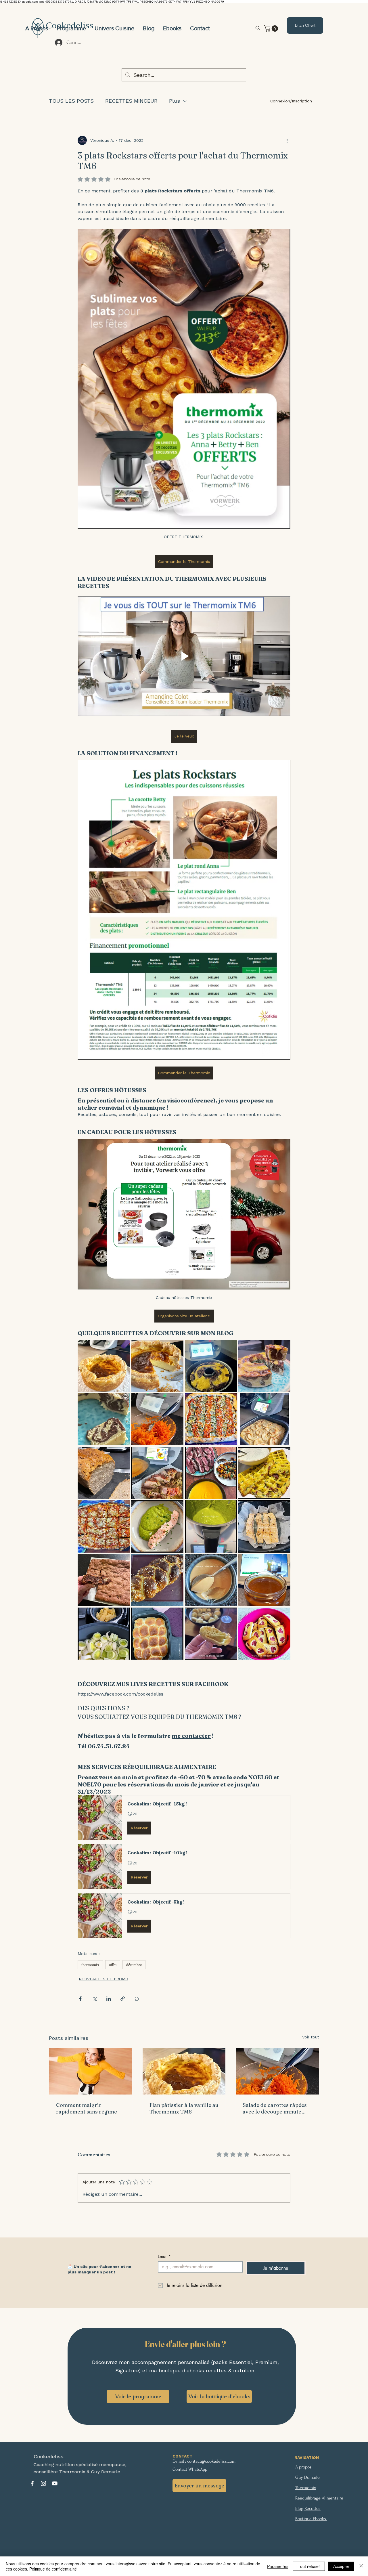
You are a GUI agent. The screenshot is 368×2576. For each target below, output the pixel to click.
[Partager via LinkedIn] (109, 1999)
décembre (134, 1965)
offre (113, 1965)
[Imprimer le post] (137, 1999)
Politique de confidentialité (53, 2569)
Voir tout (311, 2037)
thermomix (90, 1965)
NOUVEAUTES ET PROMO (103, 1979)
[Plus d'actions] (287, 140)
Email (164, 2256)
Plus (175, 101)
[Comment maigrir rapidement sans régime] (91, 2071)
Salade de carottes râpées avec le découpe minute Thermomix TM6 (275, 2108)
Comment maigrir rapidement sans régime (87, 2108)
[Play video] (184, 656)
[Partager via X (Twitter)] (94, 1999)
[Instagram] (43, 2483)
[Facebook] (32, 2483)
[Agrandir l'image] (104, 1366)
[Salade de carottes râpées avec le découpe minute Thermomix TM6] (277, 2071)
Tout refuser (309, 2566)
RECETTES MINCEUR (131, 101)
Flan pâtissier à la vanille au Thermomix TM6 (184, 2108)
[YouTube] (55, 2483)
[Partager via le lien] (123, 1999)
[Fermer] (361, 2566)
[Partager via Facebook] (80, 1999)
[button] (114, 28)
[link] (272, 28)
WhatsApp (198, 2469)
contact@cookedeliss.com (211, 2461)
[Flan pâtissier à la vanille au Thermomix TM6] (184, 2071)
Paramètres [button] (278, 2566)
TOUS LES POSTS (71, 101)
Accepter (341, 2566)
